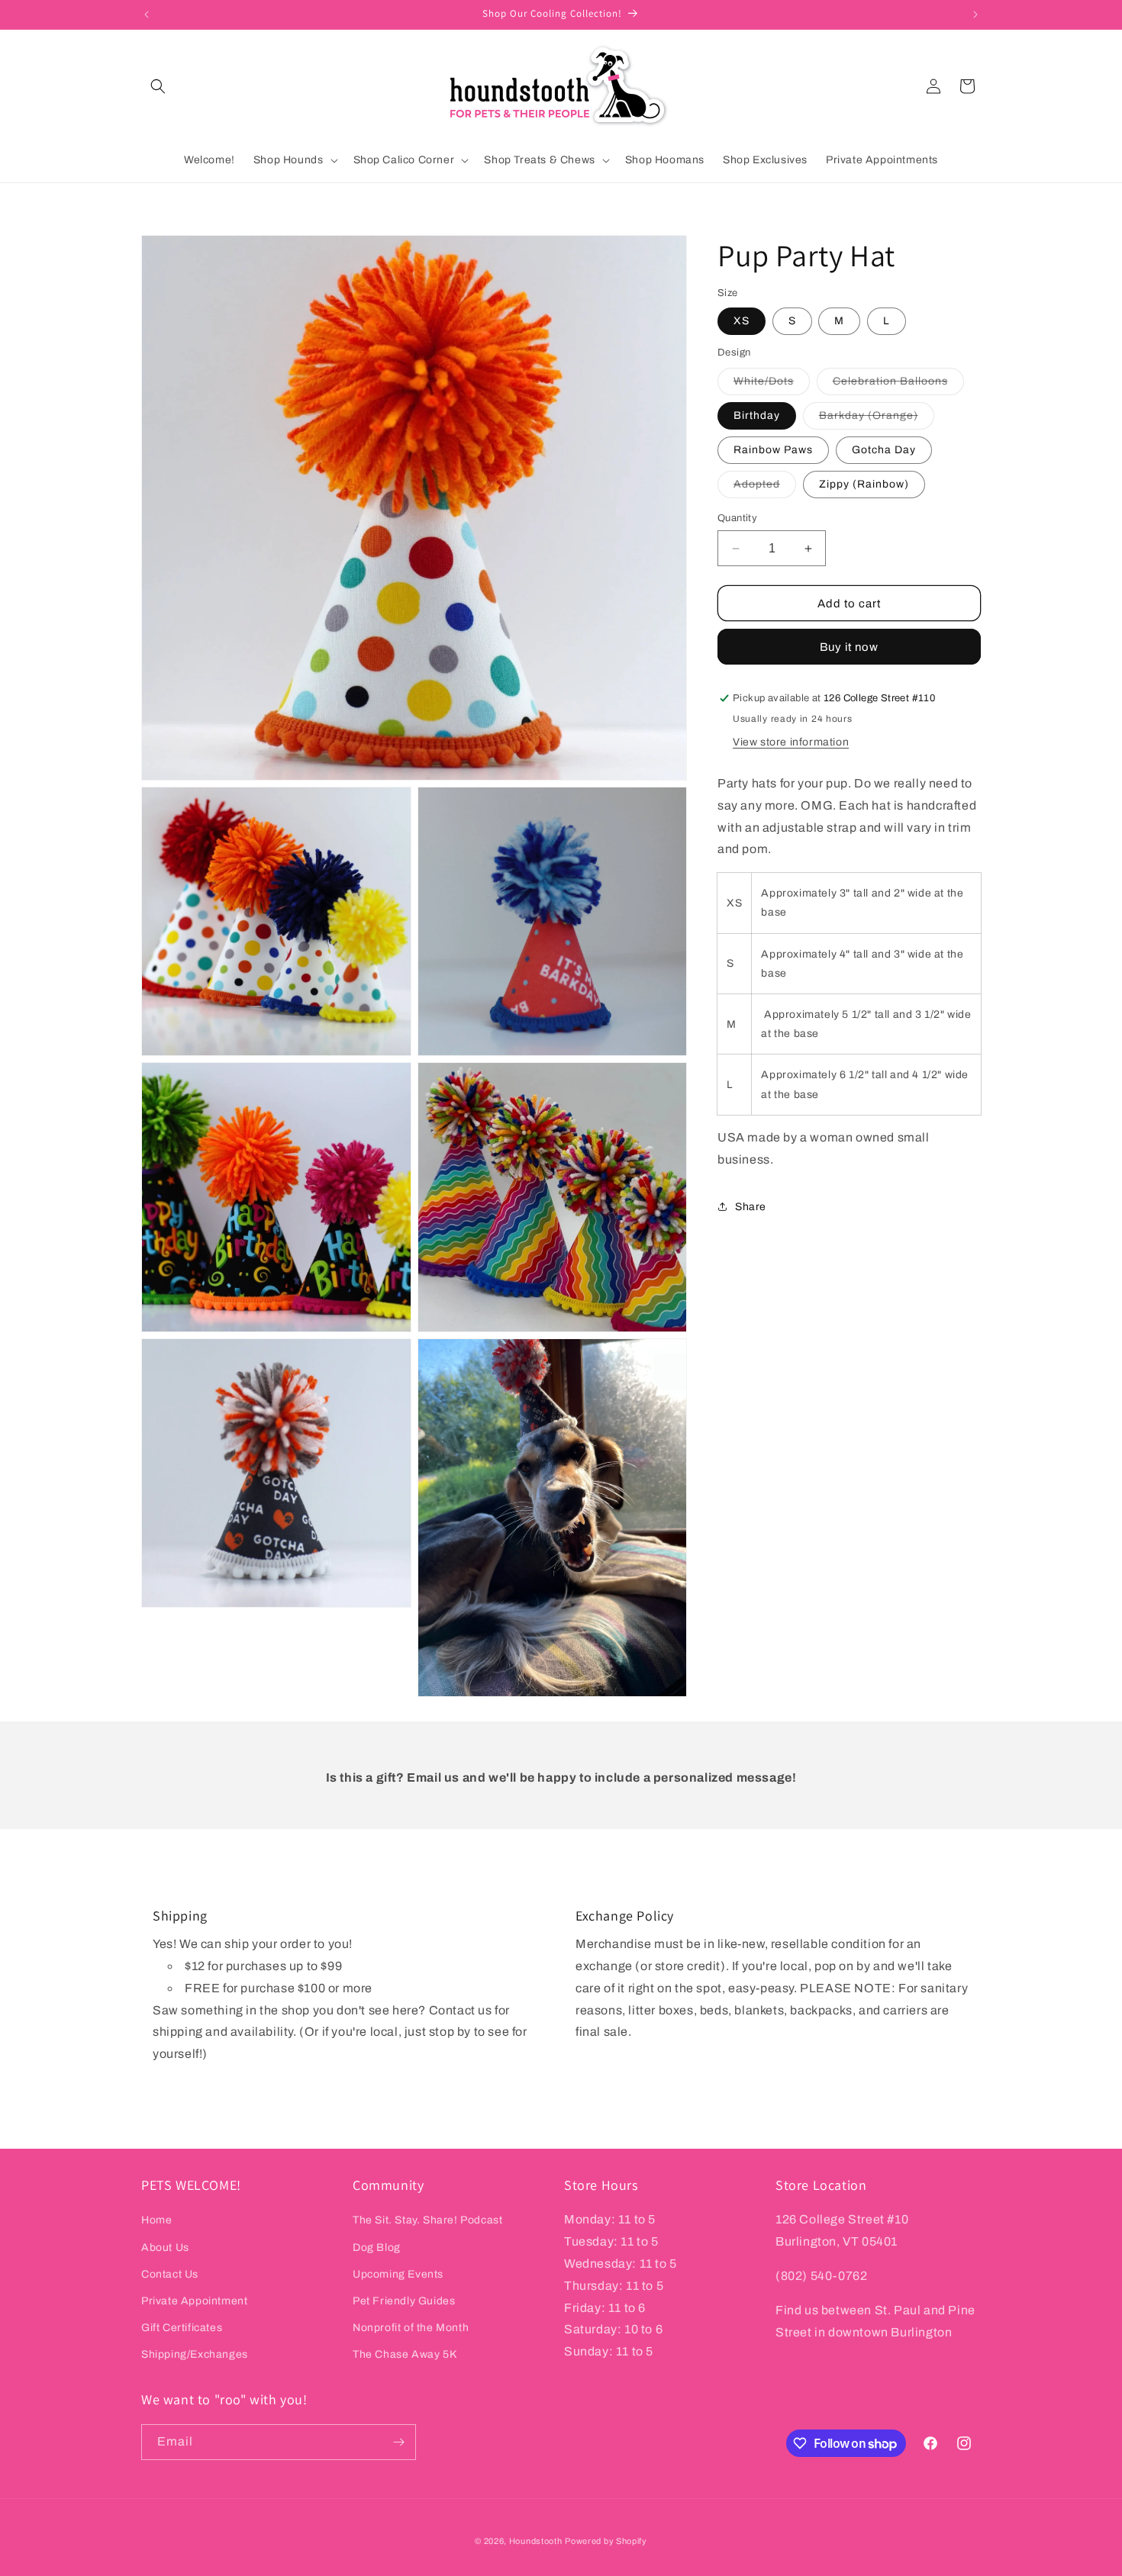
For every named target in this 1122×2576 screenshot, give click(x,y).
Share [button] (751, 1207)
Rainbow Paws (773, 450)
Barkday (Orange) (877, 419)
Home (156, 2220)
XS (742, 321)
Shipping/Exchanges (195, 2354)
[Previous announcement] (147, 14)
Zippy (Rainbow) (864, 484)
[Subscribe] (398, 2442)
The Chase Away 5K (405, 2354)
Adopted (765, 488)
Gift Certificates (182, 2328)
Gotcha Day (884, 450)
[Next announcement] (975, 14)
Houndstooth (536, 2541)
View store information (791, 742)
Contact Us (170, 2274)
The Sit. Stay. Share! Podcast (427, 2220)
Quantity (737, 518)
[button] (158, 86)
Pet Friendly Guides (404, 2301)
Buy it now (849, 647)
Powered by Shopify (606, 2541)
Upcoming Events (398, 2274)
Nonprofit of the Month (411, 2328)
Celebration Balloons (898, 385)
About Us (165, 2248)
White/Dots (772, 385)
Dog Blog (377, 2248)
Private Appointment (194, 2301)
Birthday (757, 415)
